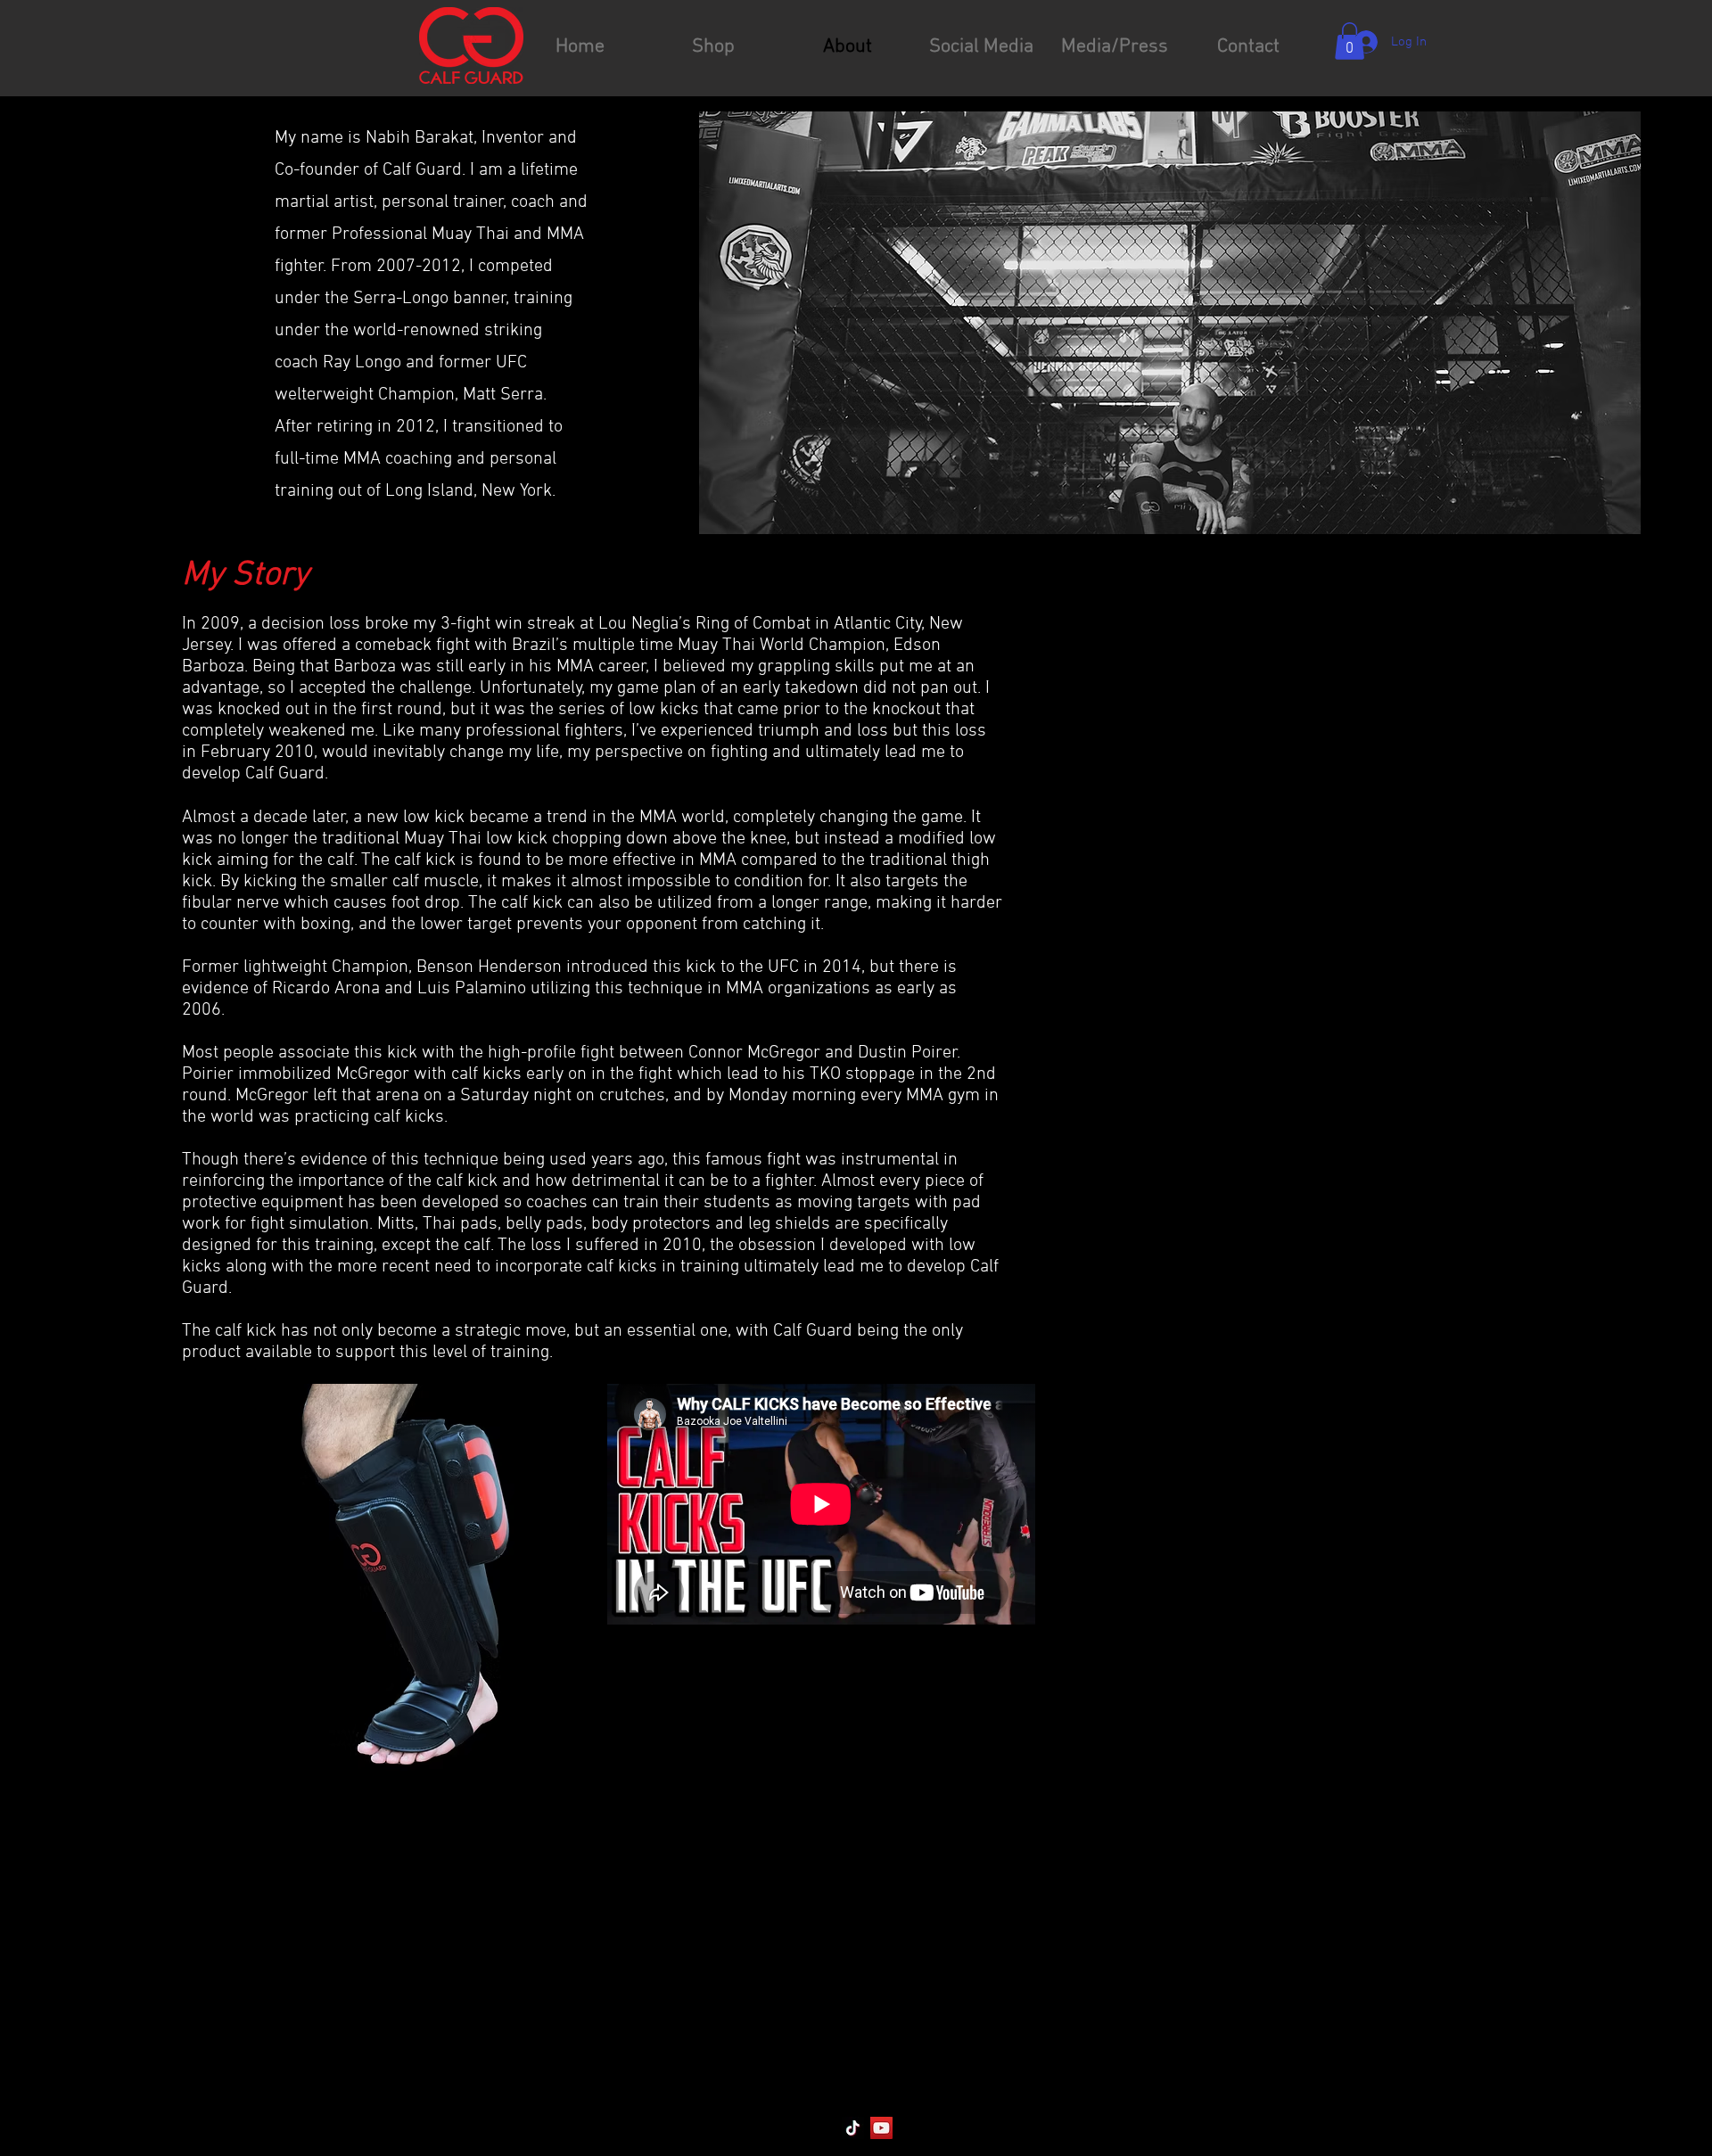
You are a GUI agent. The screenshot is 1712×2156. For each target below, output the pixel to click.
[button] (1350, 41)
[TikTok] (853, 2128)
